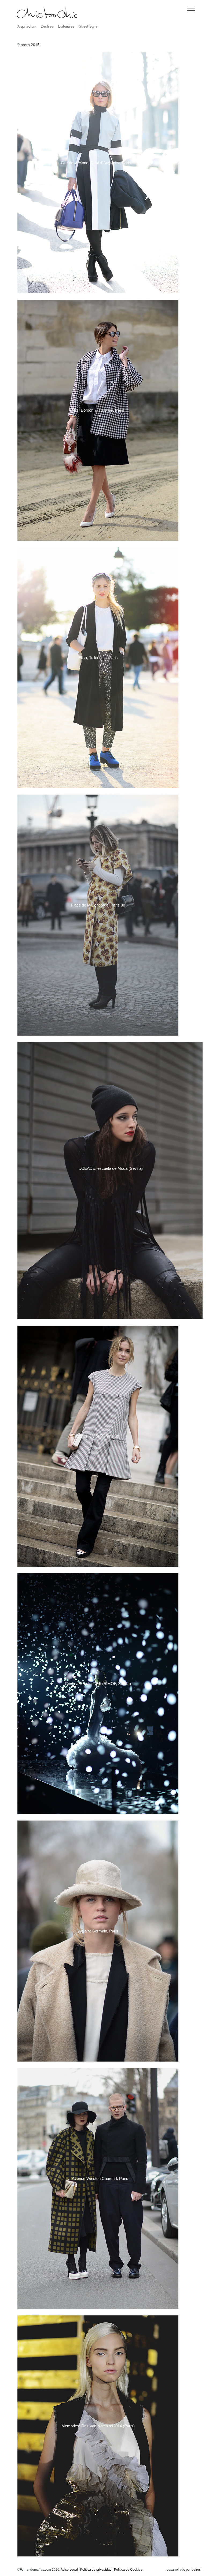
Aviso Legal (69, 2570)
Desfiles (47, 26)
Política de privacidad (96, 2570)
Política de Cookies (128, 2570)
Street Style (88, 26)
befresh (197, 2570)
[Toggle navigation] (191, 9)
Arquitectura (27, 26)
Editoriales (66, 26)
